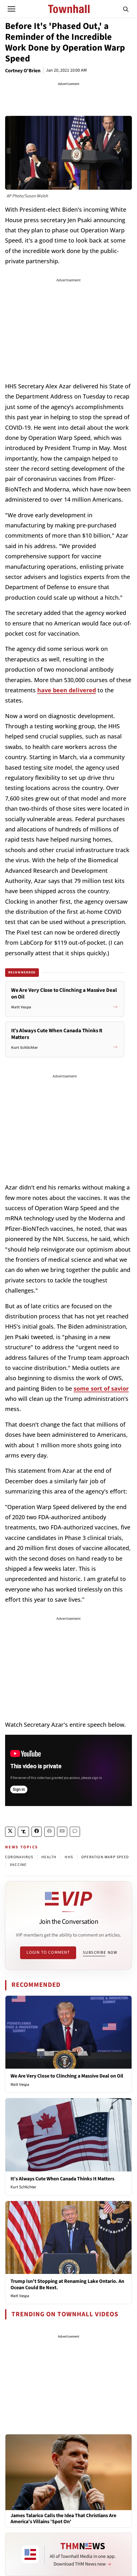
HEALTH (49, 1857)
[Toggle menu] (11, 9)
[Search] (126, 9)
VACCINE (18, 1865)
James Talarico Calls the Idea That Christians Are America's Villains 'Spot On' (63, 2519)
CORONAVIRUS (19, 1857)
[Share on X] (10, 1832)
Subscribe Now (100, 1952)
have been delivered (67, 690)
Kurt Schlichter (23, 2187)
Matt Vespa (20, 2085)
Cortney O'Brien (23, 71)
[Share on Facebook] (37, 1832)
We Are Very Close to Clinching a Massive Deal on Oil (67, 2076)
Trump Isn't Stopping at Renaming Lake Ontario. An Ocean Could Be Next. (67, 2284)
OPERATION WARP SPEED (105, 1857)
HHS (69, 1857)
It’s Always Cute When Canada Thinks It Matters (62, 2179)
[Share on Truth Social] (23, 1832)
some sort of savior (101, 1388)
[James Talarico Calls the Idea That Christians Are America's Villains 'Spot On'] (68, 2472)
